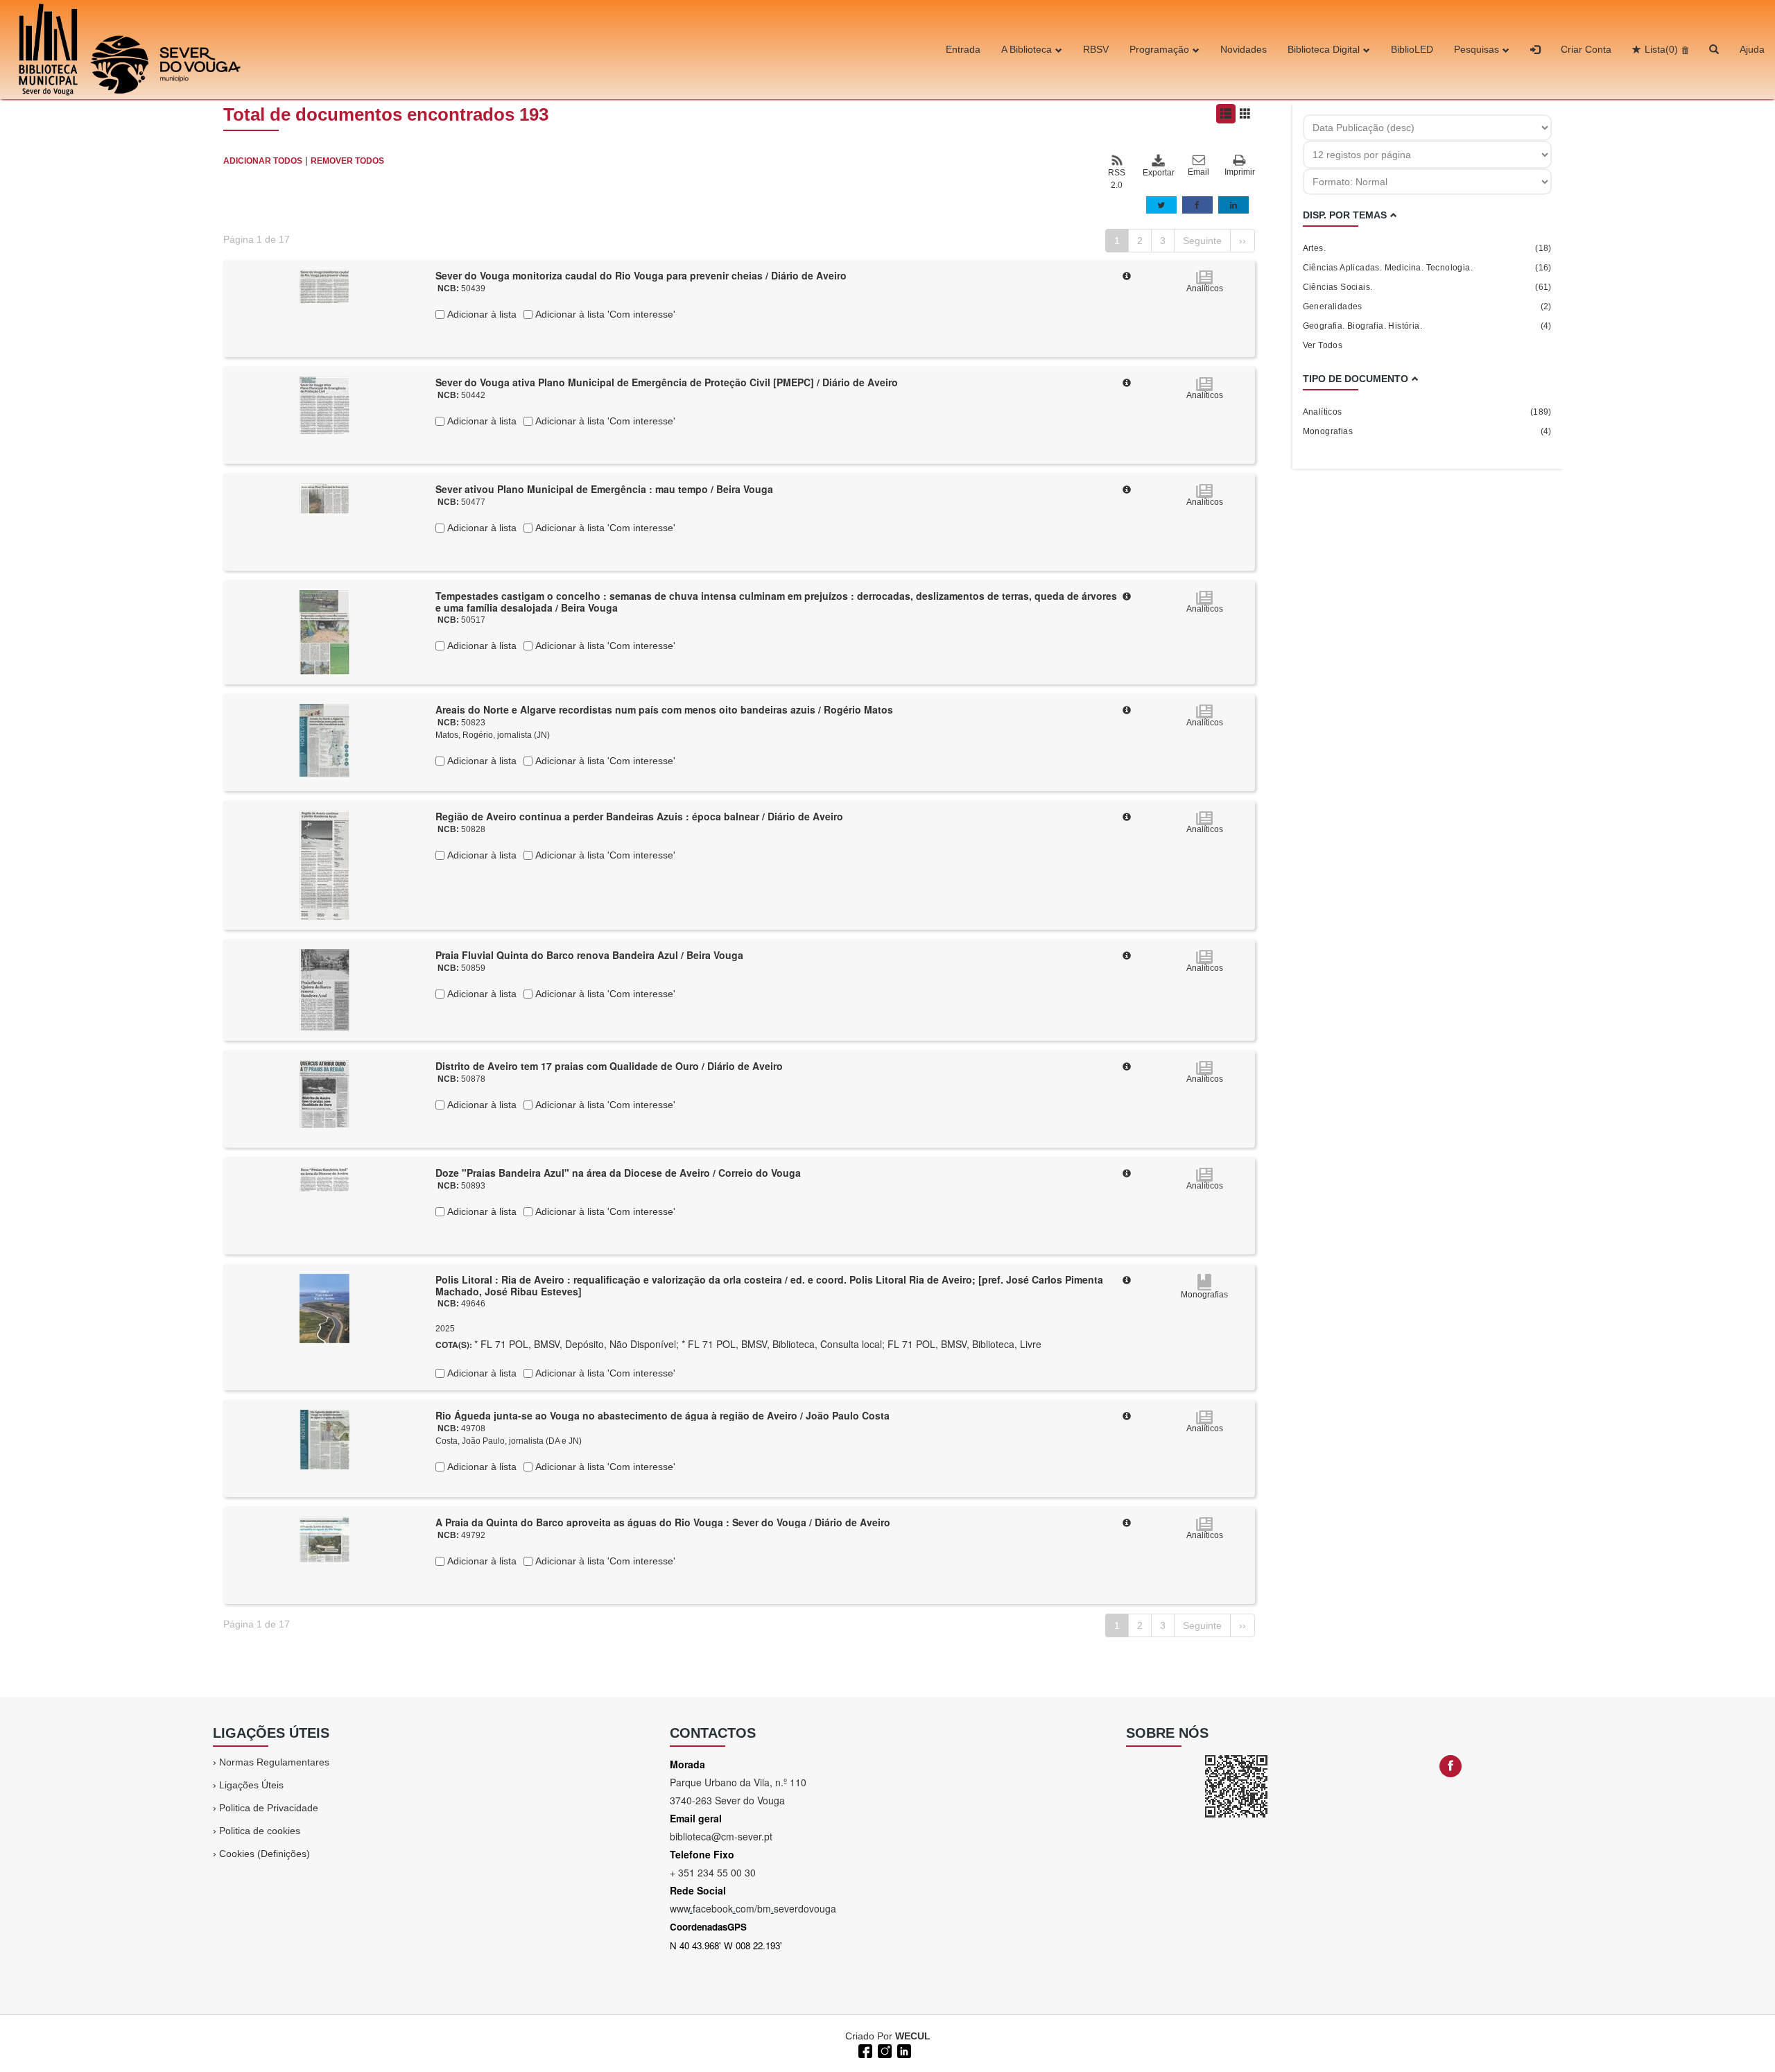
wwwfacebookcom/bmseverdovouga (753, 1908)
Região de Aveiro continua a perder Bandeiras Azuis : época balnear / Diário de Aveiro (639, 816)
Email (1198, 172)
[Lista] (1226, 114)
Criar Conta (1586, 49)
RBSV (1096, 49)
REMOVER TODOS (347, 161)
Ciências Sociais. (1427, 287)
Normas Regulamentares (274, 1762)
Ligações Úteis (251, 1785)
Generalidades (1427, 307)
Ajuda (1752, 49)
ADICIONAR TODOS (263, 161)
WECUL (913, 2036)
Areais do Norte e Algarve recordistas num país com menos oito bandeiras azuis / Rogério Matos (664, 709)
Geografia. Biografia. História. (1427, 326)
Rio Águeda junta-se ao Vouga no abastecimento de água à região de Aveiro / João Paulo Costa (663, 1415)
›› (1242, 241)
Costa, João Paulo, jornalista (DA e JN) (509, 1441)
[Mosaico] (1245, 114)
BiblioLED (1412, 49)
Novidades (1244, 49)
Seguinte (1202, 241)
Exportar (1158, 173)
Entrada (963, 49)
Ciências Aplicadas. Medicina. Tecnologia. (1427, 268)
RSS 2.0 (1117, 179)
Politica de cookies (260, 1831)
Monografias (1427, 431)
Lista (1661, 49)
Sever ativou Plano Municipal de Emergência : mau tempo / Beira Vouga (604, 489)
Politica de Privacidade (269, 1808)
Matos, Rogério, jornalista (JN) (493, 735)
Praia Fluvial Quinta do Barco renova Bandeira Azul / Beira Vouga (589, 955)
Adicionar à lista (480, 314)
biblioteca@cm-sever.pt (721, 1836)
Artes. (1427, 248)
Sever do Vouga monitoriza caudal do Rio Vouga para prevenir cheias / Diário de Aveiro (641, 275)
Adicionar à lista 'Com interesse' (604, 314)
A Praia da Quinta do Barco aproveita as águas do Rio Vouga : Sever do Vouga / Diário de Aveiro (663, 1522)
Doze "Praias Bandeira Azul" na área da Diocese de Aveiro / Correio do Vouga (618, 1173)
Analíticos (1427, 412)
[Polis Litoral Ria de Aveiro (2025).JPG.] (324, 1308)
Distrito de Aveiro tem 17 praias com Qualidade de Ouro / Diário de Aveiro (609, 1066)
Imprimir (1240, 172)
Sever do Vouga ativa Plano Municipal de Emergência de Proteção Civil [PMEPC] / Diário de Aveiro (667, 382)
